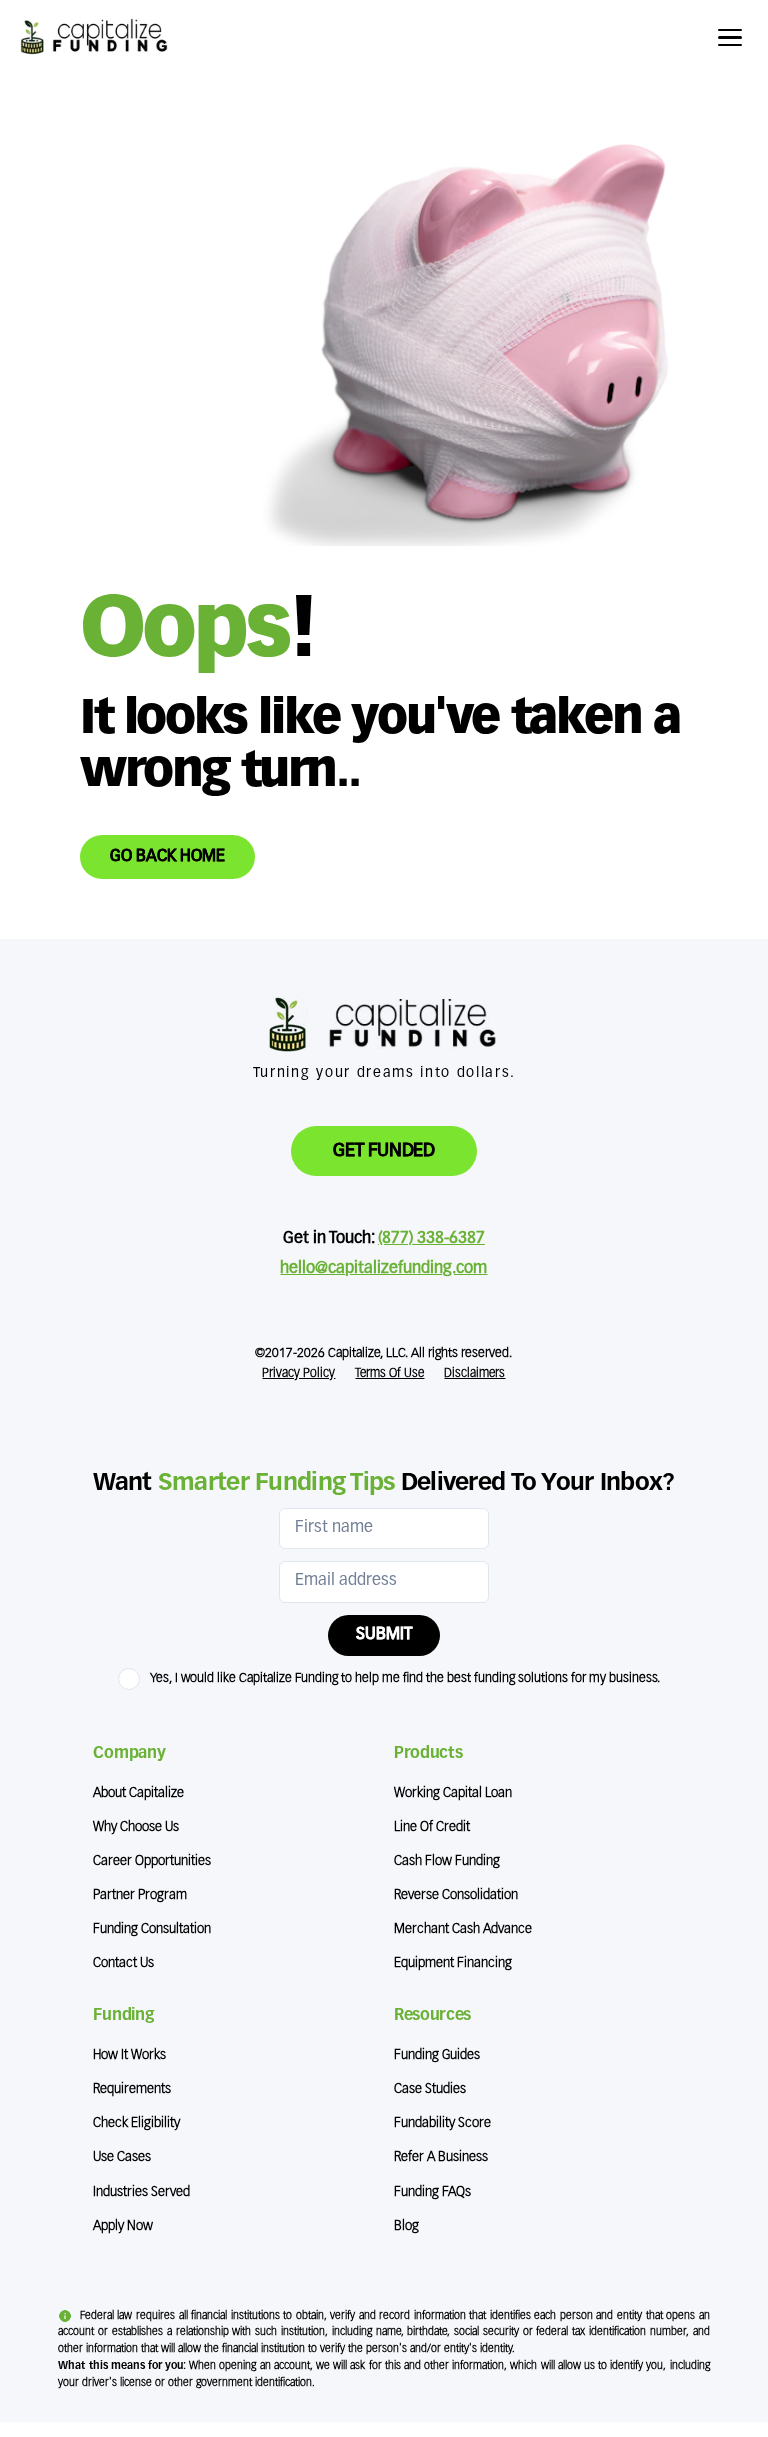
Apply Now (123, 2226)
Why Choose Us (136, 1827)
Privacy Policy (298, 1374)
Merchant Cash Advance (463, 1929)
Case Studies (430, 2089)
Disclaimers (474, 1374)
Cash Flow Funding (447, 1861)
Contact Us (123, 1963)
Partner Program (140, 1895)
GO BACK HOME (167, 857)
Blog (406, 2226)
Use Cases (122, 2157)
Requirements (132, 2089)
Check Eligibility (136, 2123)
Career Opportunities (152, 1861)
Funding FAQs (432, 2192)
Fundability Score (442, 2123)
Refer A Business (441, 2157)
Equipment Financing (453, 1963)
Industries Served (141, 2192)
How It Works (129, 2055)
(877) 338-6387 (431, 1239)
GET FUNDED (383, 1151)
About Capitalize (138, 1793)
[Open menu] (733, 38)
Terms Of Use (389, 1374)
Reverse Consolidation (456, 1895)
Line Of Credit (432, 1827)
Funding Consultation (152, 1929)
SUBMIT (384, 1635)
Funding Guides (437, 2055)
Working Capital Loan (453, 1793)
